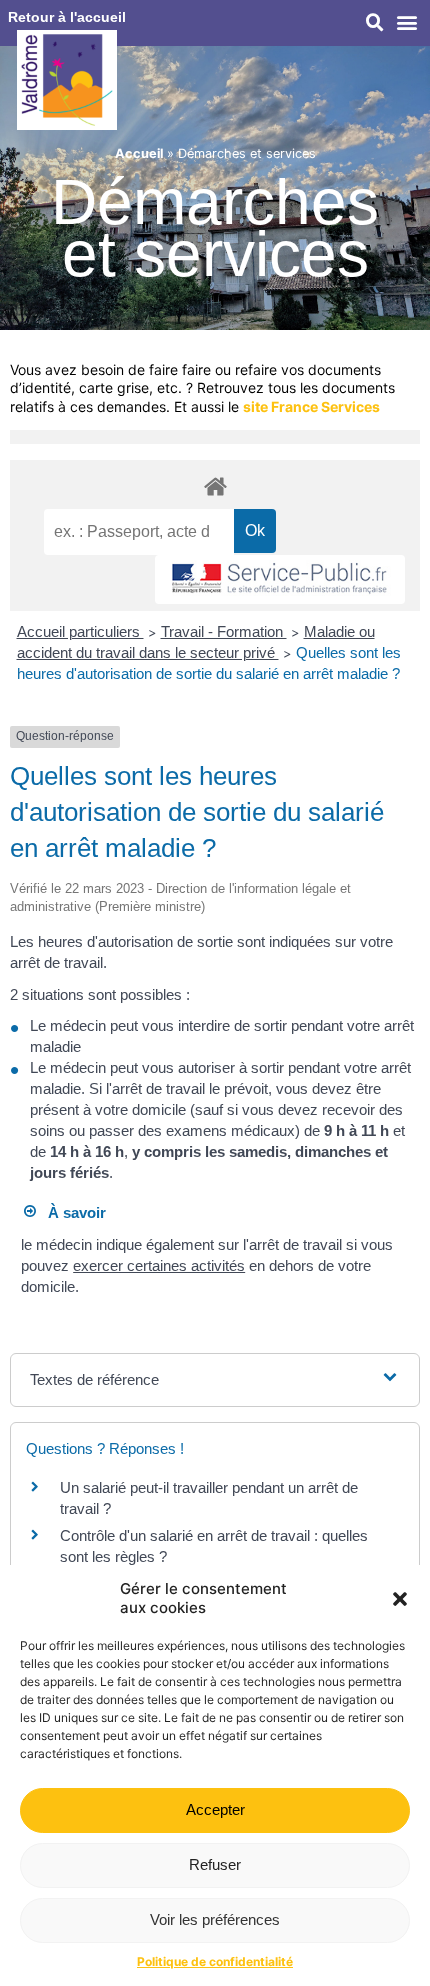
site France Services (311, 406)
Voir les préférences (215, 1919)
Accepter (215, 1809)
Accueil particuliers (80, 631)
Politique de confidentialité (215, 1961)
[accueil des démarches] (215, 485)
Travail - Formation (224, 631)
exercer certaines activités (159, 1265)
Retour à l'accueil (67, 17)
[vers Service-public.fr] (280, 579)
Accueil (139, 153)
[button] (400, 1599)
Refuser (215, 1864)
